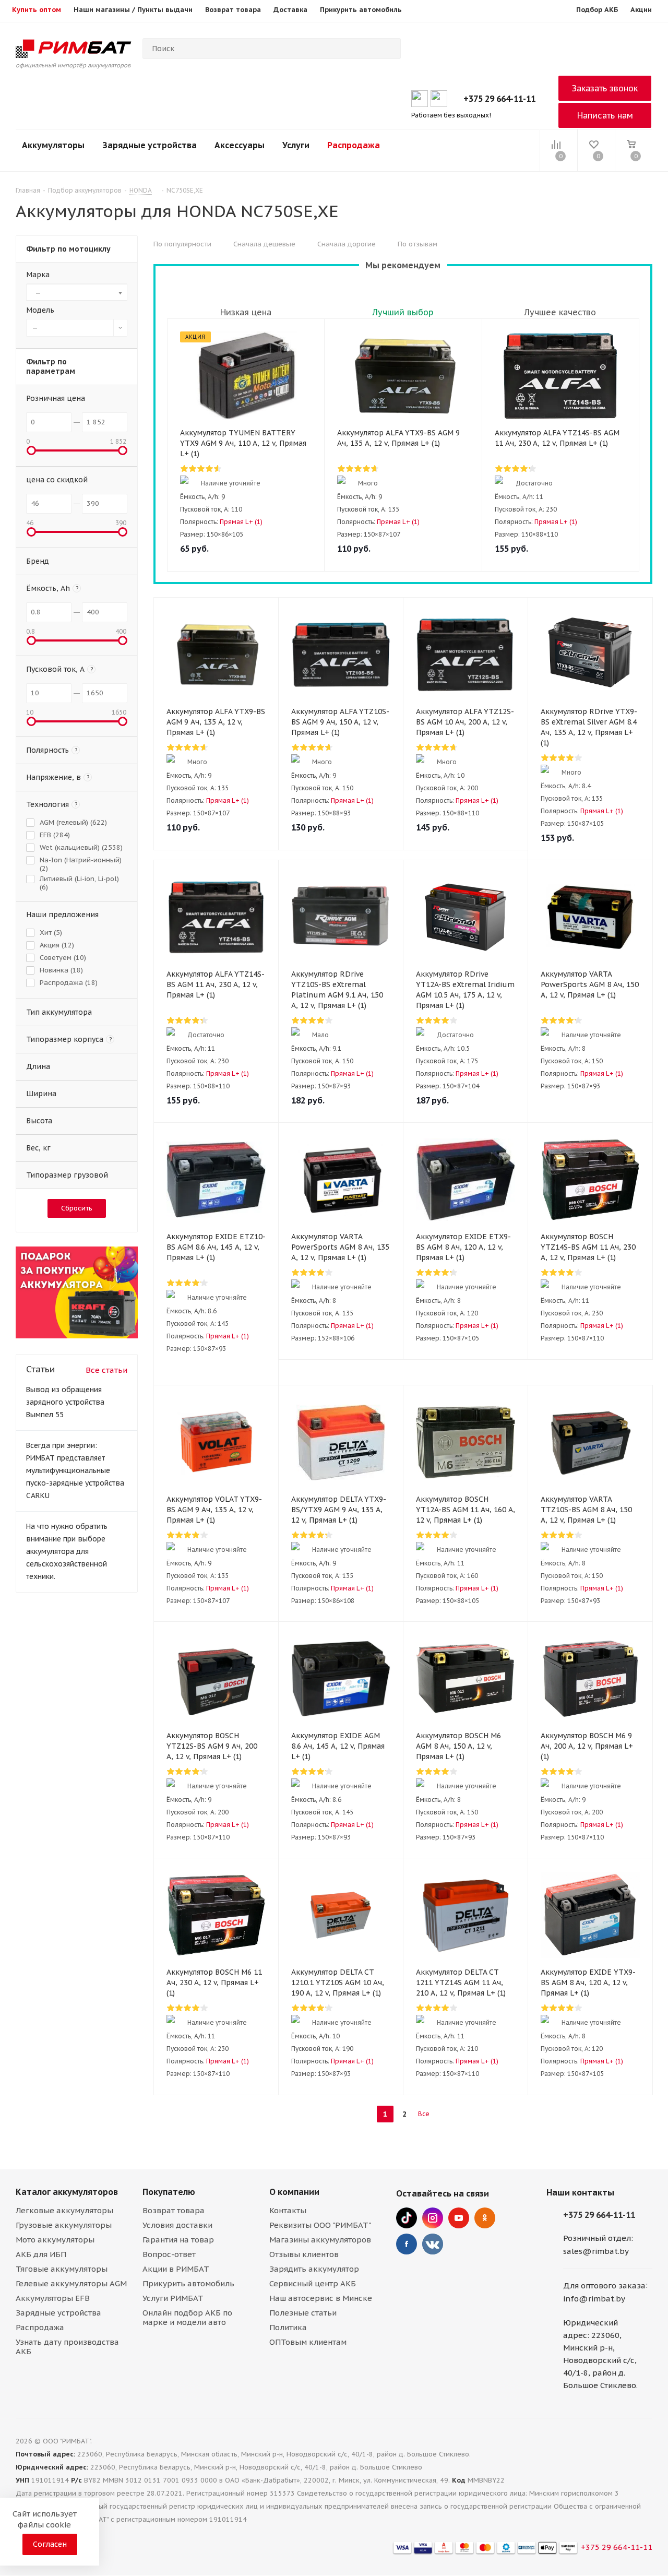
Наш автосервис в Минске (321, 2298)
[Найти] (388, 49)
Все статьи (106, 1370)
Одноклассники (485, 2218)
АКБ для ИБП (41, 2254)
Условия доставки (177, 2225)
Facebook (407, 2244)
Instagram (433, 2218)
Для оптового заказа (604, 2286)
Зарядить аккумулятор (314, 2269)
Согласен (50, 2544)
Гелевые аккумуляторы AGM (71, 2283)
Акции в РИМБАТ (176, 2269)
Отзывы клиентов (304, 2254)
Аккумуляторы (53, 145)
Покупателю (169, 2192)
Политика (288, 2327)
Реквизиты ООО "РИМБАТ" (320, 2225)
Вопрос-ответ (169, 2254)
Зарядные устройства (150, 145)
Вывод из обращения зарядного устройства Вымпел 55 (65, 1402)
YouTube (459, 2218)
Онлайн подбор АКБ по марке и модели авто (187, 2317)
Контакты (288, 2210)
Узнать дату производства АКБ (67, 2347)
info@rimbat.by (594, 2299)
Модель (40, 310)
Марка (38, 275)
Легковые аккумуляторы (64, 2210)
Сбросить (77, 1208)
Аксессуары (240, 145)
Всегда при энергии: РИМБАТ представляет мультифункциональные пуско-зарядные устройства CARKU (75, 1470)
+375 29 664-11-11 (499, 99)
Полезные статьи (303, 2313)
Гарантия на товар (178, 2240)
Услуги (296, 145)
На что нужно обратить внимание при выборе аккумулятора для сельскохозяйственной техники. (67, 1551)
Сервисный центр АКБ (313, 2283)
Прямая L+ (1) (241, 522)
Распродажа (354, 145)
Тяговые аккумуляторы (62, 2269)
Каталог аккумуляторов (67, 2192)
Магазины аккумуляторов (320, 2240)
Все (424, 2114)
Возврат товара (174, 2210)
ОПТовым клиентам (308, 2342)
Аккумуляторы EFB (53, 2298)
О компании (294, 2192)
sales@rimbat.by (596, 2251)
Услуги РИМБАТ (173, 2298)
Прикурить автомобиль (188, 2283)
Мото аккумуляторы (55, 2240)
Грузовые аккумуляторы (64, 2225)
